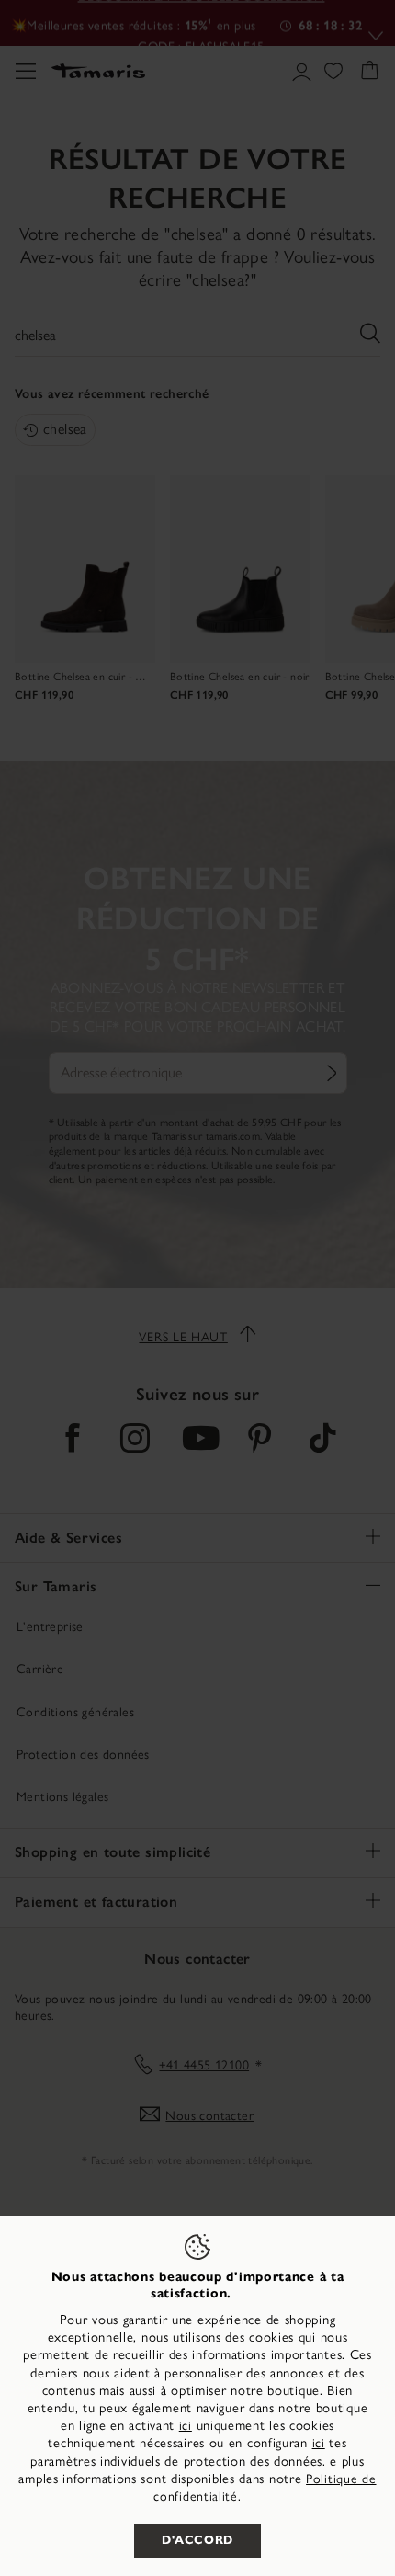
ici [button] (319, 2443)
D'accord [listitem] (197, 2540)
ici (186, 2426)
